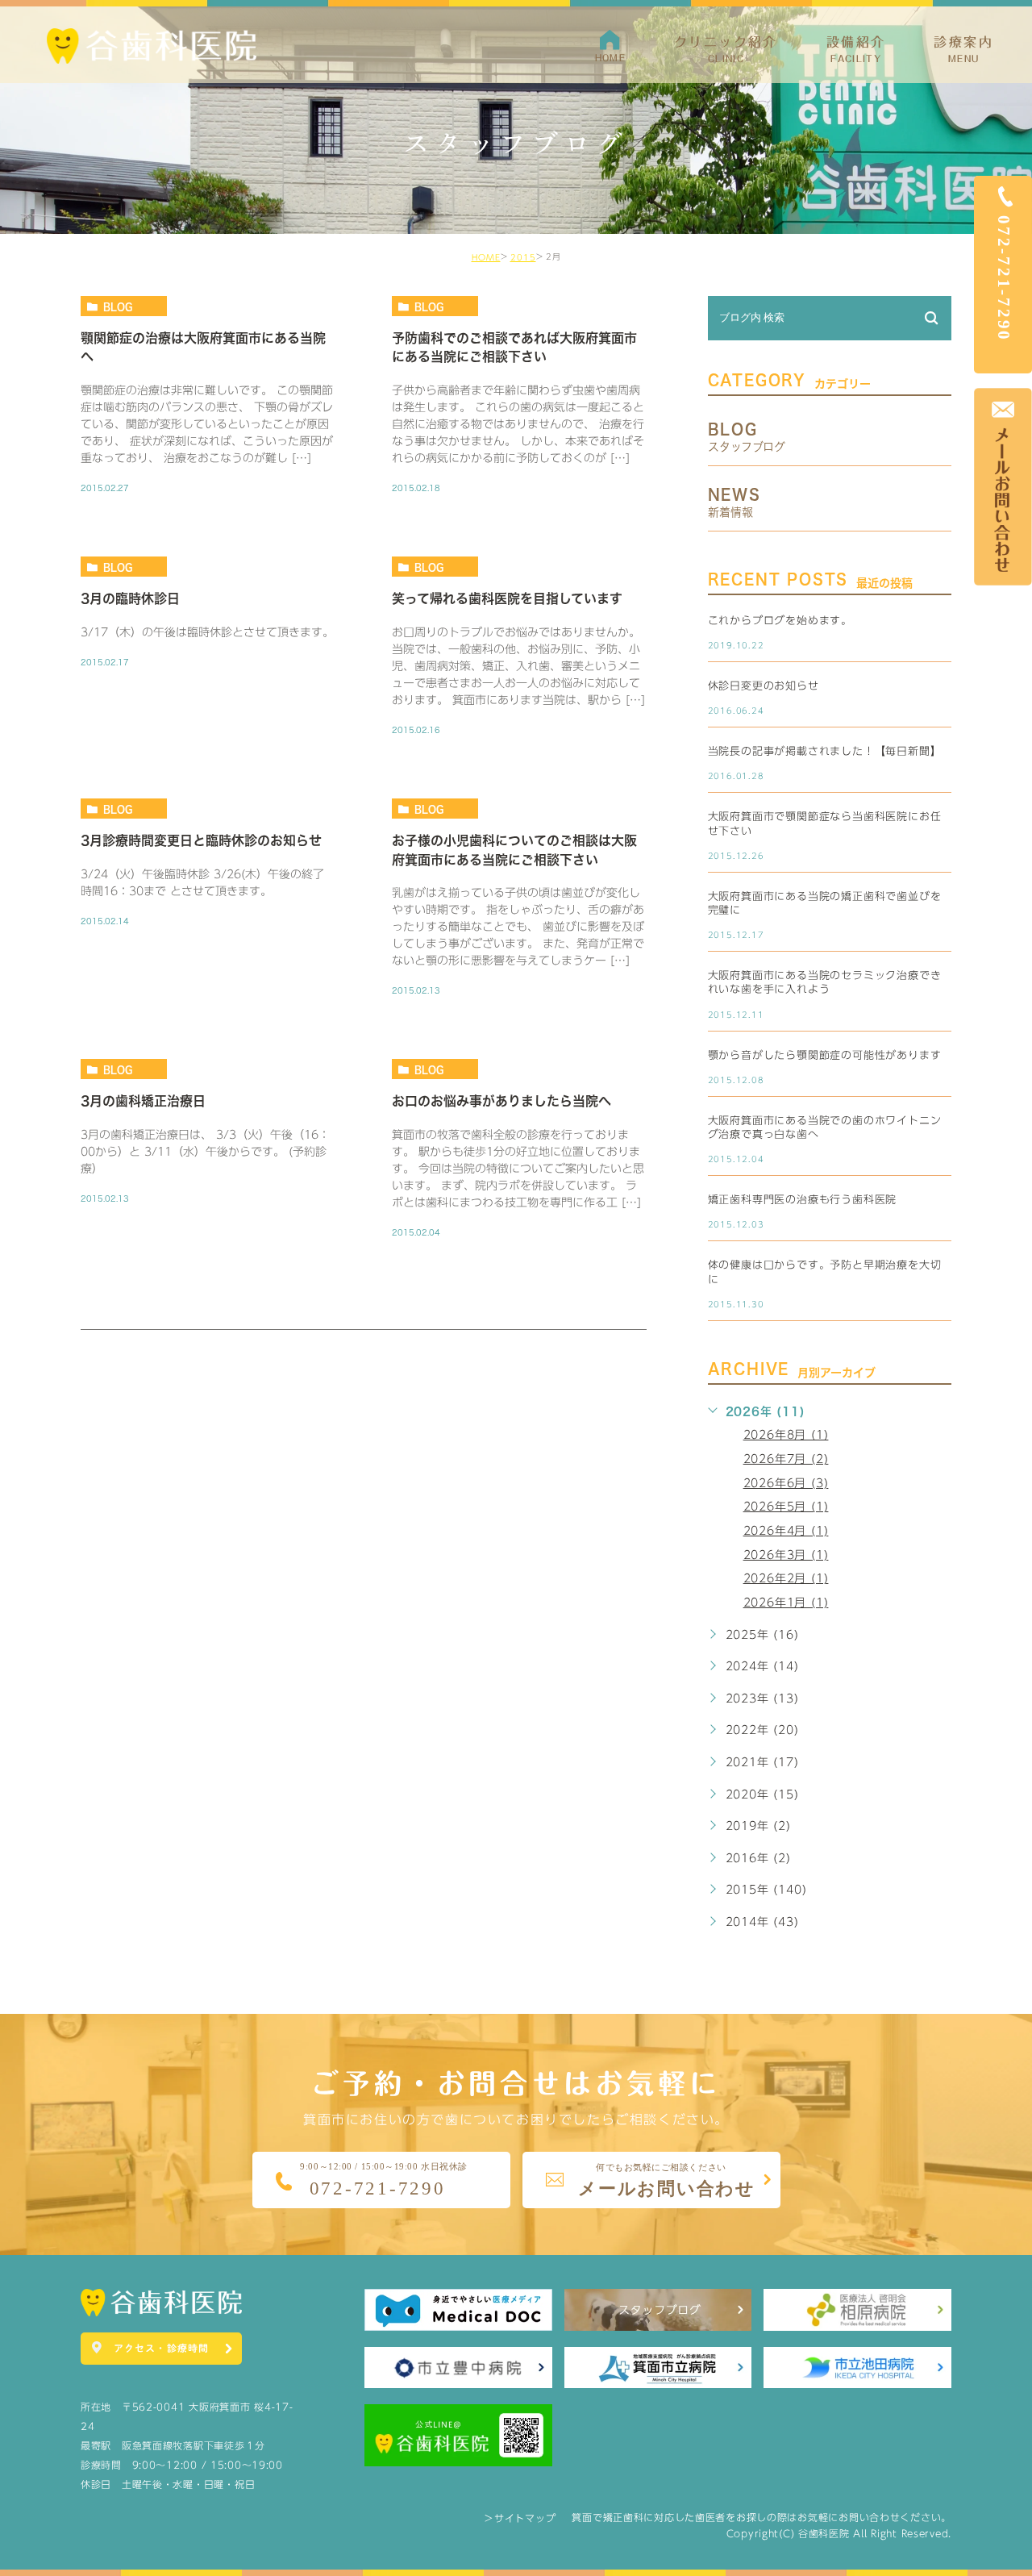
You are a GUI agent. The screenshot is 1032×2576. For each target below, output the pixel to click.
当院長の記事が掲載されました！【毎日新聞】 (825, 751)
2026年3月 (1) (786, 1555)
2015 (523, 257)
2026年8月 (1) (786, 1435)
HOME (486, 257)
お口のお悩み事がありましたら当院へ (501, 1102)
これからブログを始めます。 (780, 621)
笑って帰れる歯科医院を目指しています (507, 598)
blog (118, 306)
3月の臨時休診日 (130, 598)
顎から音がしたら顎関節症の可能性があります (825, 1055)
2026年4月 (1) (786, 1531)
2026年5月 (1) (786, 1507)
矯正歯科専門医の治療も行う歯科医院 (803, 1200)
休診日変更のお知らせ (764, 686)
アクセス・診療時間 (162, 2348)
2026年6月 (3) (786, 1483)
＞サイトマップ (520, 2518)
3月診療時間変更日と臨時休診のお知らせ (201, 840)
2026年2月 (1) (786, 1578)
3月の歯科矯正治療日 (143, 1102)
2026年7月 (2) (786, 1459)
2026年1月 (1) (786, 1603)
